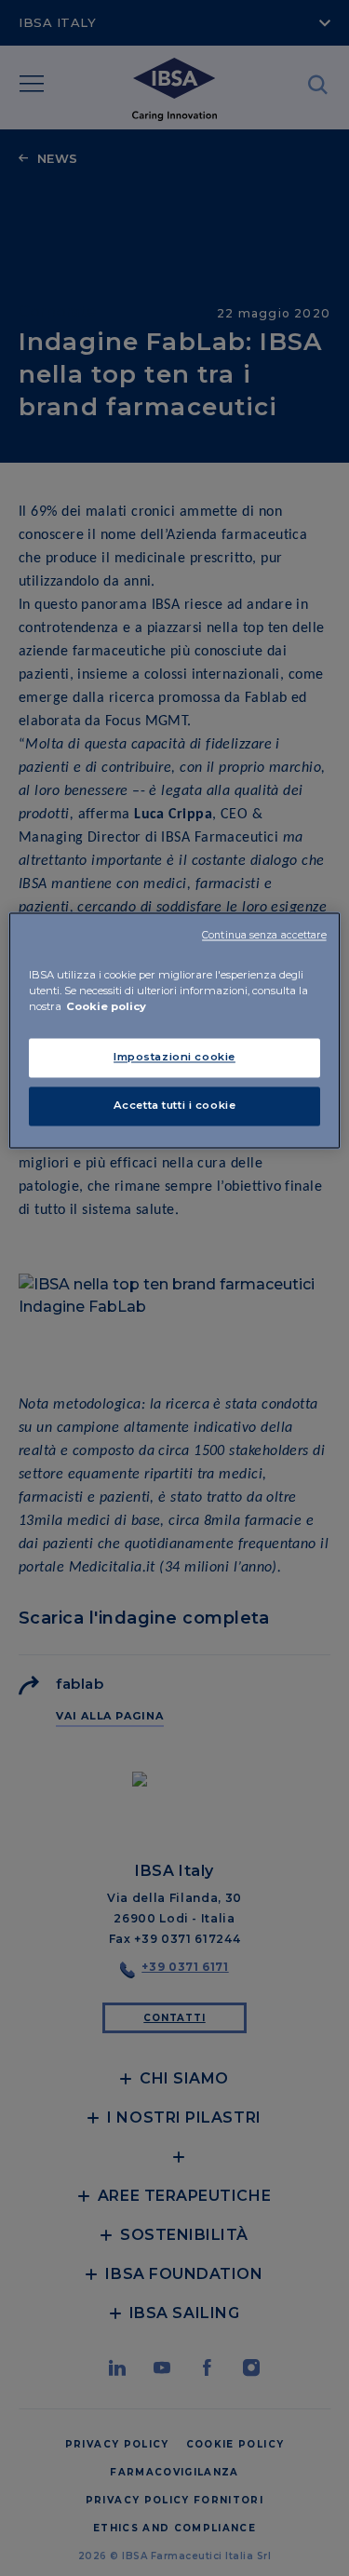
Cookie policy (106, 1006)
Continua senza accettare (264, 935)
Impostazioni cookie (174, 1057)
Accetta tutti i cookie (175, 1105)
